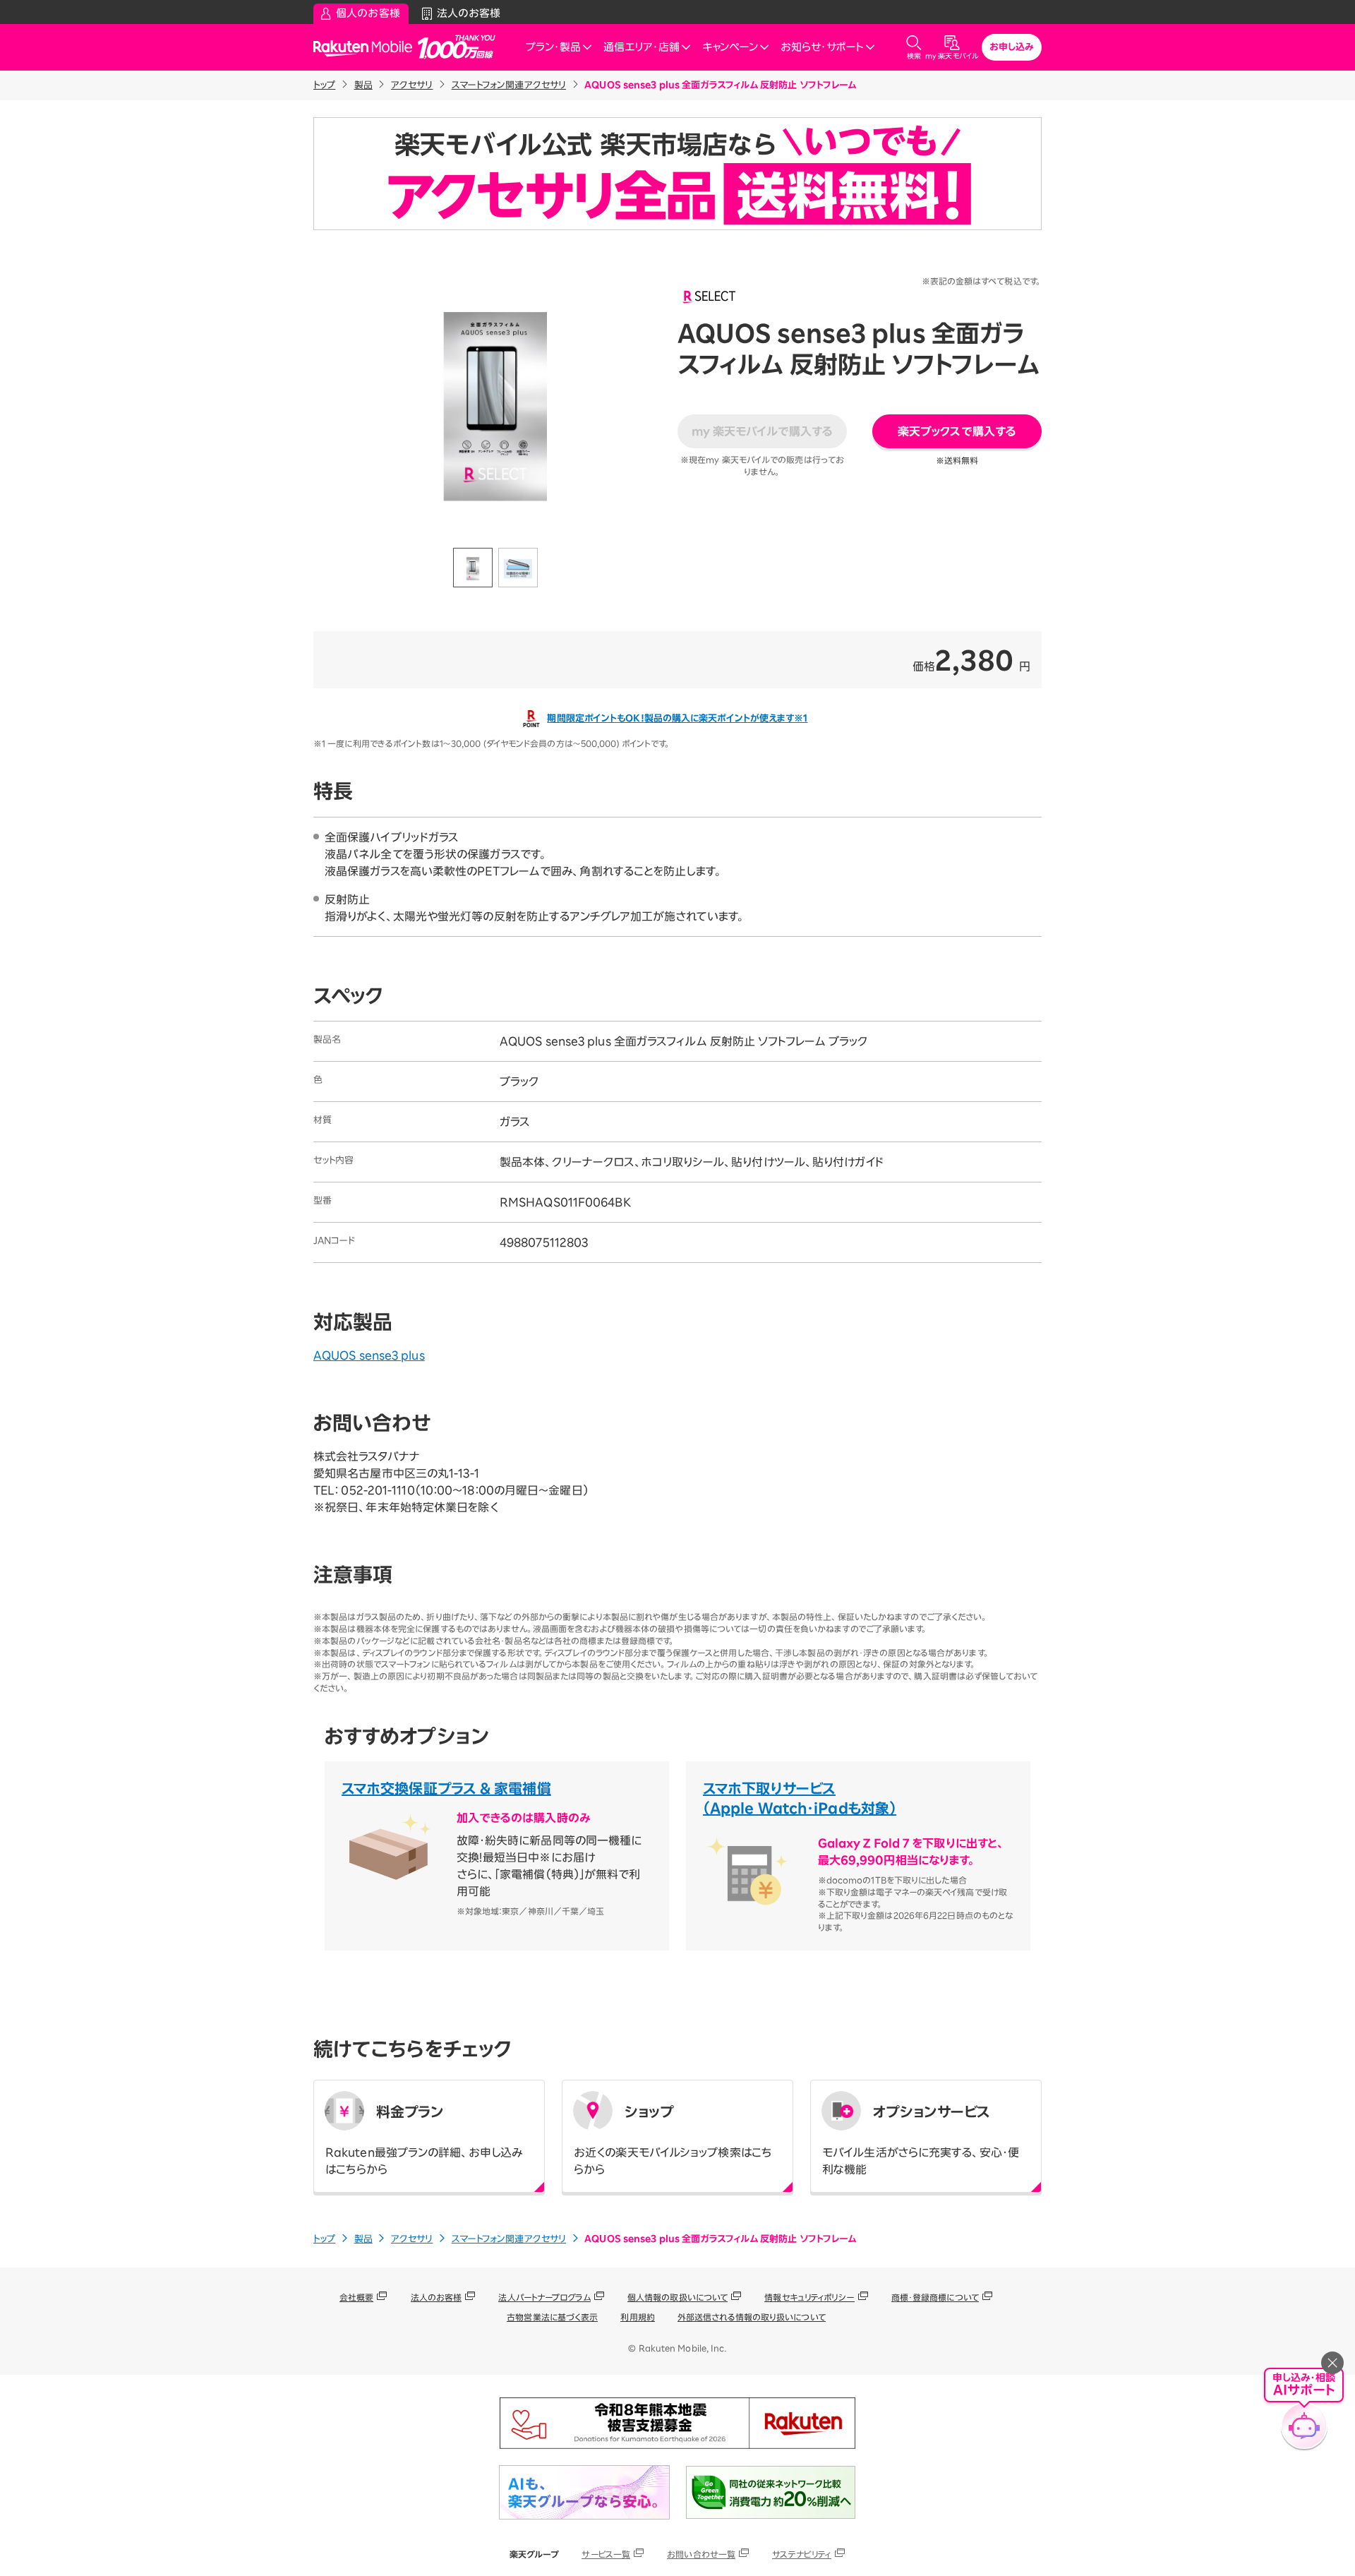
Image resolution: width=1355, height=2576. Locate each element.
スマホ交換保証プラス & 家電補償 (446, 1788)
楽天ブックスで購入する (957, 431)
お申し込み (1012, 47)
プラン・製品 (553, 47)
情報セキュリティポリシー (809, 2297)
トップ (324, 85)
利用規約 (637, 2317)
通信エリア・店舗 (642, 47)
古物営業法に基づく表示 (552, 2317)
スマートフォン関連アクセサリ (509, 85)
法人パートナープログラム (544, 2297)
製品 (363, 85)
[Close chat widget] (1332, 2363)
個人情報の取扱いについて (677, 2297)
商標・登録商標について (935, 2297)
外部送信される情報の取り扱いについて (752, 2317)
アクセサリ (412, 85)
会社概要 (356, 2297)
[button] (1304, 2413)
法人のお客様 (436, 2297)
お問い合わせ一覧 (701, 2554)
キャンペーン (730, 47)
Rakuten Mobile (367, 48)
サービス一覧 (606, 2554)
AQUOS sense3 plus (369, 1355)
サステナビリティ (802, 2554)
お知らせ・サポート (822, 47)
